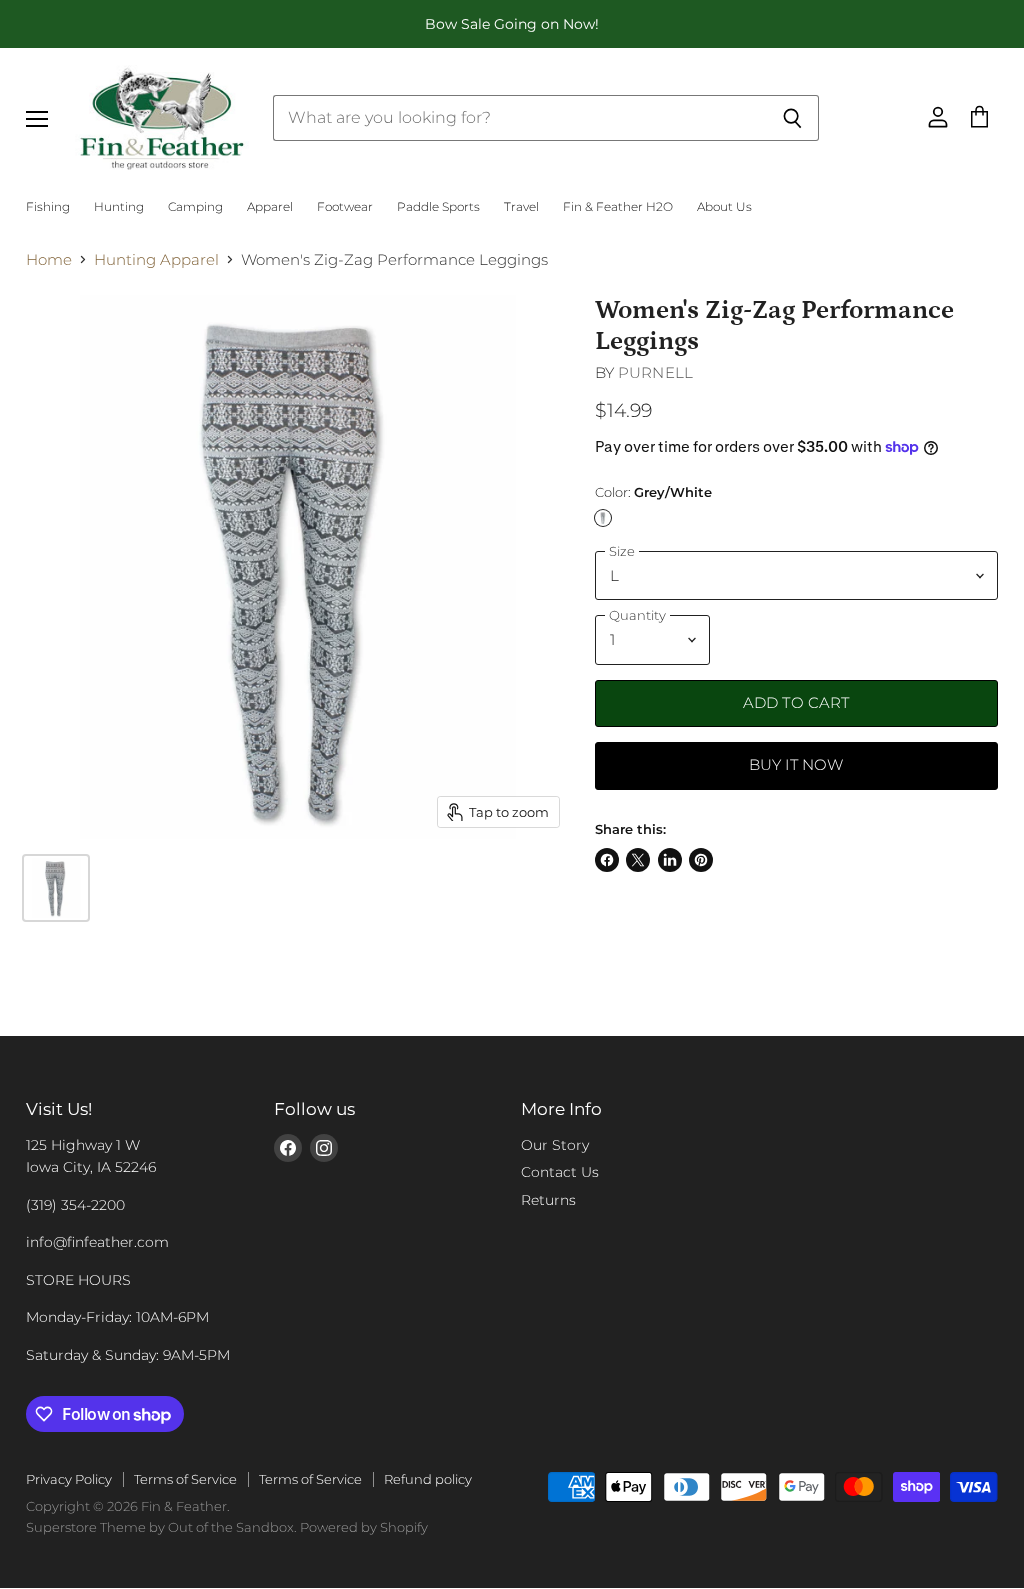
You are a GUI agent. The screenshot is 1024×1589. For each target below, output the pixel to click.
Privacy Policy (69, 1479)
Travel (521, 207)
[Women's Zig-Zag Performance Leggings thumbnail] (56, 888)
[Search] (792, 118)
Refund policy (428, 1479)
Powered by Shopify (364, 1527)
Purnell (655, 372)
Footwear (345, 207)
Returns (548, 1200)
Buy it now (796, 765)
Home (49, 259)
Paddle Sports (438, 207)
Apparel (270, 207)
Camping (195, 207)
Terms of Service (185, 1479)
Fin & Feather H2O (618, 207)
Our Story (555, 1145)
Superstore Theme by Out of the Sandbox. (161, 1527)
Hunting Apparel (156, 259)
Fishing (48, 207)
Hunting (119, 207)
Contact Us (560, 1172)
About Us (724, 207)
